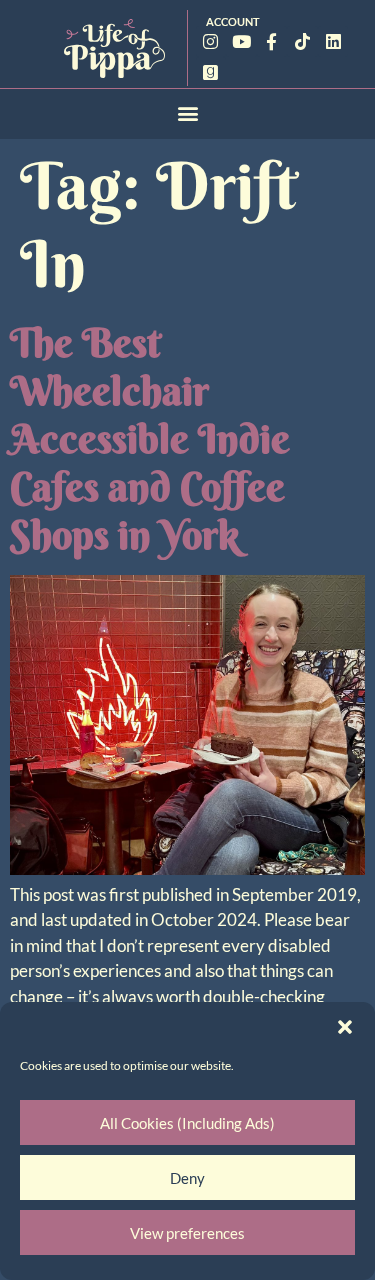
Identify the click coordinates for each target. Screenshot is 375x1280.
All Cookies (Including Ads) (187, 1123)
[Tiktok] (302, 41)
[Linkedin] (333, 41)
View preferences (187, 1233)
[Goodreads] (211, 72)
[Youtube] (241, 41)
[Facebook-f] (272, 41)
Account (233, 21)
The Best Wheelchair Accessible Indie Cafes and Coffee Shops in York (150, 438)
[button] (345, 1027)
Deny (187, 1178)
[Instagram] (211, 41)
